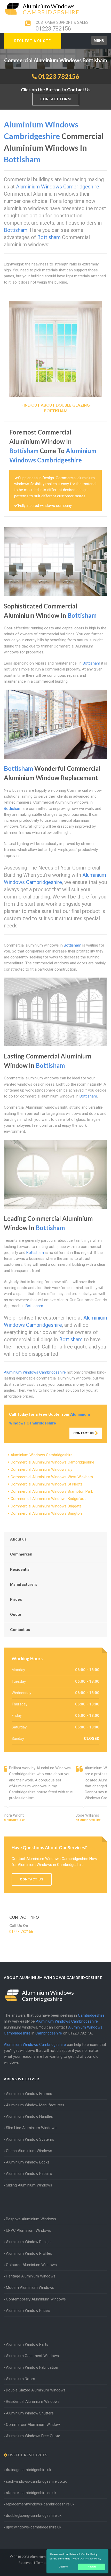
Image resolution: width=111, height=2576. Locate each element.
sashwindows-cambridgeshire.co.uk (36, 2481)
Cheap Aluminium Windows (29, 2151)
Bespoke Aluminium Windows (31, 2219)
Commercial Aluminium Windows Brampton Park (52, 1491)
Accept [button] (92, 2567)
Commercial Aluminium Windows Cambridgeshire (52, 1462)
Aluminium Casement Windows (32, 2356)
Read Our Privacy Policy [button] (87, 2559)
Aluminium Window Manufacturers (35, 2105)
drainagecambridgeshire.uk (29, 2470)
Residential (20, 1569)
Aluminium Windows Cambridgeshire (42, 1455)
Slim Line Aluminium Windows (31, 2128)
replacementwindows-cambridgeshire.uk (40, 2504)
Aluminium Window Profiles (29, 2253)
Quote (16, 1614)
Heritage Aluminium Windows (31, 2276)
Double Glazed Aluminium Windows (36, 2390)
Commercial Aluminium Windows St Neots (47, 1484)
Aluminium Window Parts (27, 2344)
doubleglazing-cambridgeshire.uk (34, 2516)
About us (18, 1539)
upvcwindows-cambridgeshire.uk (34, 2527)
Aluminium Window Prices (28, 2311)
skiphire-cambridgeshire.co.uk (31, 2493)
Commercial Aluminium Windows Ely (41, 1469)
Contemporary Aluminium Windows (36, 2299)
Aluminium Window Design (28, 2242)
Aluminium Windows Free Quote (33, 2436)
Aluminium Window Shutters (30, 2413)
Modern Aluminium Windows (30, 2288)
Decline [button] (63, 2567)
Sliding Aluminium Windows (29, 2185)
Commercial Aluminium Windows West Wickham (52, 1477)
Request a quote (33, 41)
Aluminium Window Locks (28, 2162)
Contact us (20, 1630)
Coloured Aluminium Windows (31, 2265)
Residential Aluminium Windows (33, 2402)
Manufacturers (24, 1584)
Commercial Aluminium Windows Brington (46, 1513)
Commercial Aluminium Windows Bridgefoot (48, 1499)
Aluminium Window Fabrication (32, 2367)
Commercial (21, 1554)
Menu (99, 40)
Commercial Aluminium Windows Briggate (46, 1506)
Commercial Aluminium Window (33, 2425)
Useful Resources (27, 2455)
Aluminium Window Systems (30, 2139)
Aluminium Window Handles (29, 2116)
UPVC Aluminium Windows (29, 2230)
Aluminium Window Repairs (29, 2174)
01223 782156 (53, 29)
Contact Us (84, 1433)
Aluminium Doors (21, 2379)
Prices (16, 1599)
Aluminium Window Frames (29, 2094)
